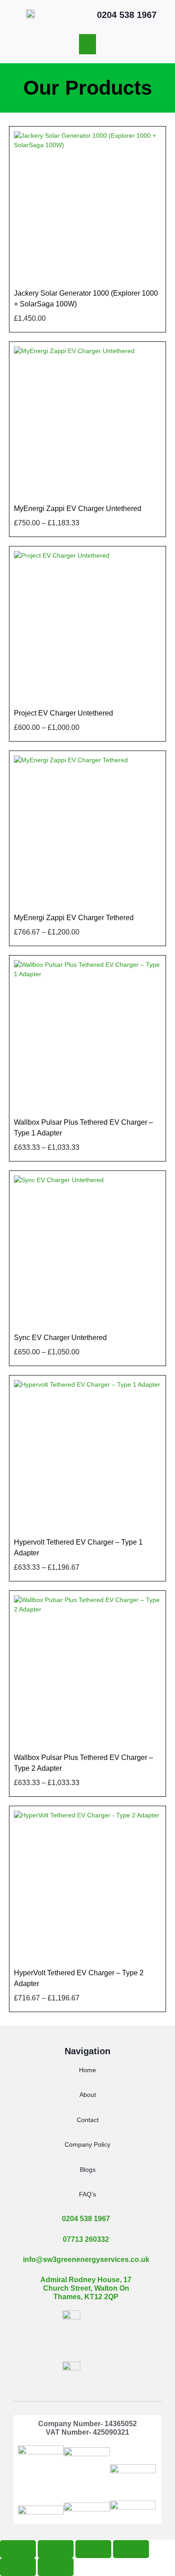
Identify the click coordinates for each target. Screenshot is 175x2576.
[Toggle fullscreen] (56, 2549)
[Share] (93, 2549)
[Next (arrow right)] (56, 2567)
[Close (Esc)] (131, 2549)
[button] (87, 44)
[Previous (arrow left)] (18, 2567)
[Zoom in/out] (18, 2549)
